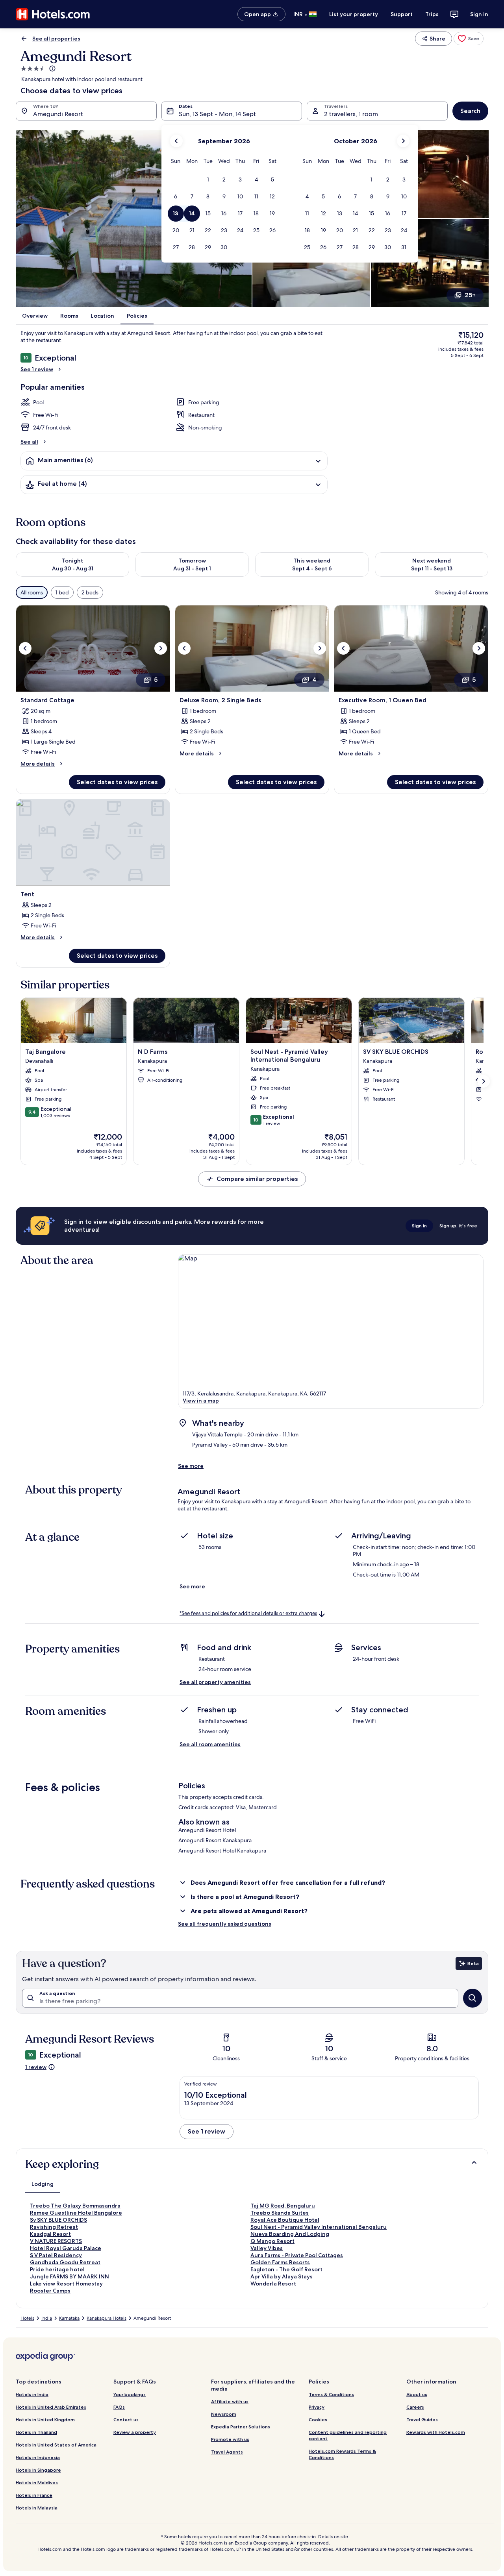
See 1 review (37, 369)
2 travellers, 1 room (351, 114)
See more (191, 1466)
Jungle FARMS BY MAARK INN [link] (69, 2276)
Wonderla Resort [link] (273, 2284)
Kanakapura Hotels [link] (107, 2318)
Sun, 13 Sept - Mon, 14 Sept (217, 114)
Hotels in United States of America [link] (56, 2445)
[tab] (43, 2184)
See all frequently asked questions (225, 1924)
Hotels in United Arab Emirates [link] (51, 2407)
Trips (432, 14)
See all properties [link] (56, 39)
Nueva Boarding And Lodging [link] (290, 2234)
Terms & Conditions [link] (331, 2394)
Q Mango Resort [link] (272, 2241)
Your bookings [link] (130, 2394)
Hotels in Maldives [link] (37, 2483)
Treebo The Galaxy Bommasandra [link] (75, 2206)
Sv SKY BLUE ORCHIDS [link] (58, 2220)
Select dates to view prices (117, 782)
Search (470, 111)
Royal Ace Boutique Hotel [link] (285, 2220)
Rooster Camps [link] (50, 2291)
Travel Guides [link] (422, 2420)
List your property (354, 14)
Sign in (479, 14)
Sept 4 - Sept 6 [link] (312, 568)
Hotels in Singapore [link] (38, 2470)
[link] (469, 39)
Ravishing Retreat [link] (54, 2227)
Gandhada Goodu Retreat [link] (65, 2262)
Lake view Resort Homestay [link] (66, 2284)
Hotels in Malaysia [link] (37, 2508)
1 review (36, 2067)
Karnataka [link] (69, 2318)
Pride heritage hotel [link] (57, 2269)
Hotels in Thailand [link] (36, 2432)
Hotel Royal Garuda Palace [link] (66, 2248)
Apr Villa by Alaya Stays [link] (282, 2276)
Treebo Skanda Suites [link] (280, 2213)
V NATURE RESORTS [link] (56, 2241)
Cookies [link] (318, 2420)
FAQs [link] (119, 2407)
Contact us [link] (126, 2420)
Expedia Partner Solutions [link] (241, 2427)
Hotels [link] (27, 2318)
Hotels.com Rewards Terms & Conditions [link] (342, 2454)
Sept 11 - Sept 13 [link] (432, 568)
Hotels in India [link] (32, 2394)
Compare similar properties (257, 1179)
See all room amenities (210, 1744)
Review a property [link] (135, 2432)
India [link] (47, 2318)
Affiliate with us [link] (230, 2401)
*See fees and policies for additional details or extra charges (248, 1613)
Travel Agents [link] (227, 2452)
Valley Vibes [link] (267, 2248)
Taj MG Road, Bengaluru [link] (283, 2206)
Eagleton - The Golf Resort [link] (286, 2269)
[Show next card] (484, 1081)
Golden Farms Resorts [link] (280, 2262)
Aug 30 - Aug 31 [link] (73, 568)
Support (402, 14)
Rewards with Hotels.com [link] (436, 2432)
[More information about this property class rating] (52, 68)
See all (29, 442)
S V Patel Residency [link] (56, 2255)
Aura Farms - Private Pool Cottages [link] (297, 2255)
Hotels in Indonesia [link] (38, 2457)
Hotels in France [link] (34, 2495)
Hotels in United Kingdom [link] (45, 2420)
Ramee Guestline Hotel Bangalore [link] (76, 2213)
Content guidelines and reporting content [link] (348, 2435)
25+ (470, 295)
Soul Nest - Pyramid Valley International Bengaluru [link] (319, 2227)
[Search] (472, 1998)
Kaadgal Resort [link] (50, 2234)
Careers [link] (415, 2407)
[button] (208, 180)
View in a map (201, 1401)
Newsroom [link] (224, 2414)
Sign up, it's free (458, 1226)
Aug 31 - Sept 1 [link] (192, 568)
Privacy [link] (317, 2407)
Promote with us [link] (230, 2439)
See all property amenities (215, 1682)
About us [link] (417, 2394)
